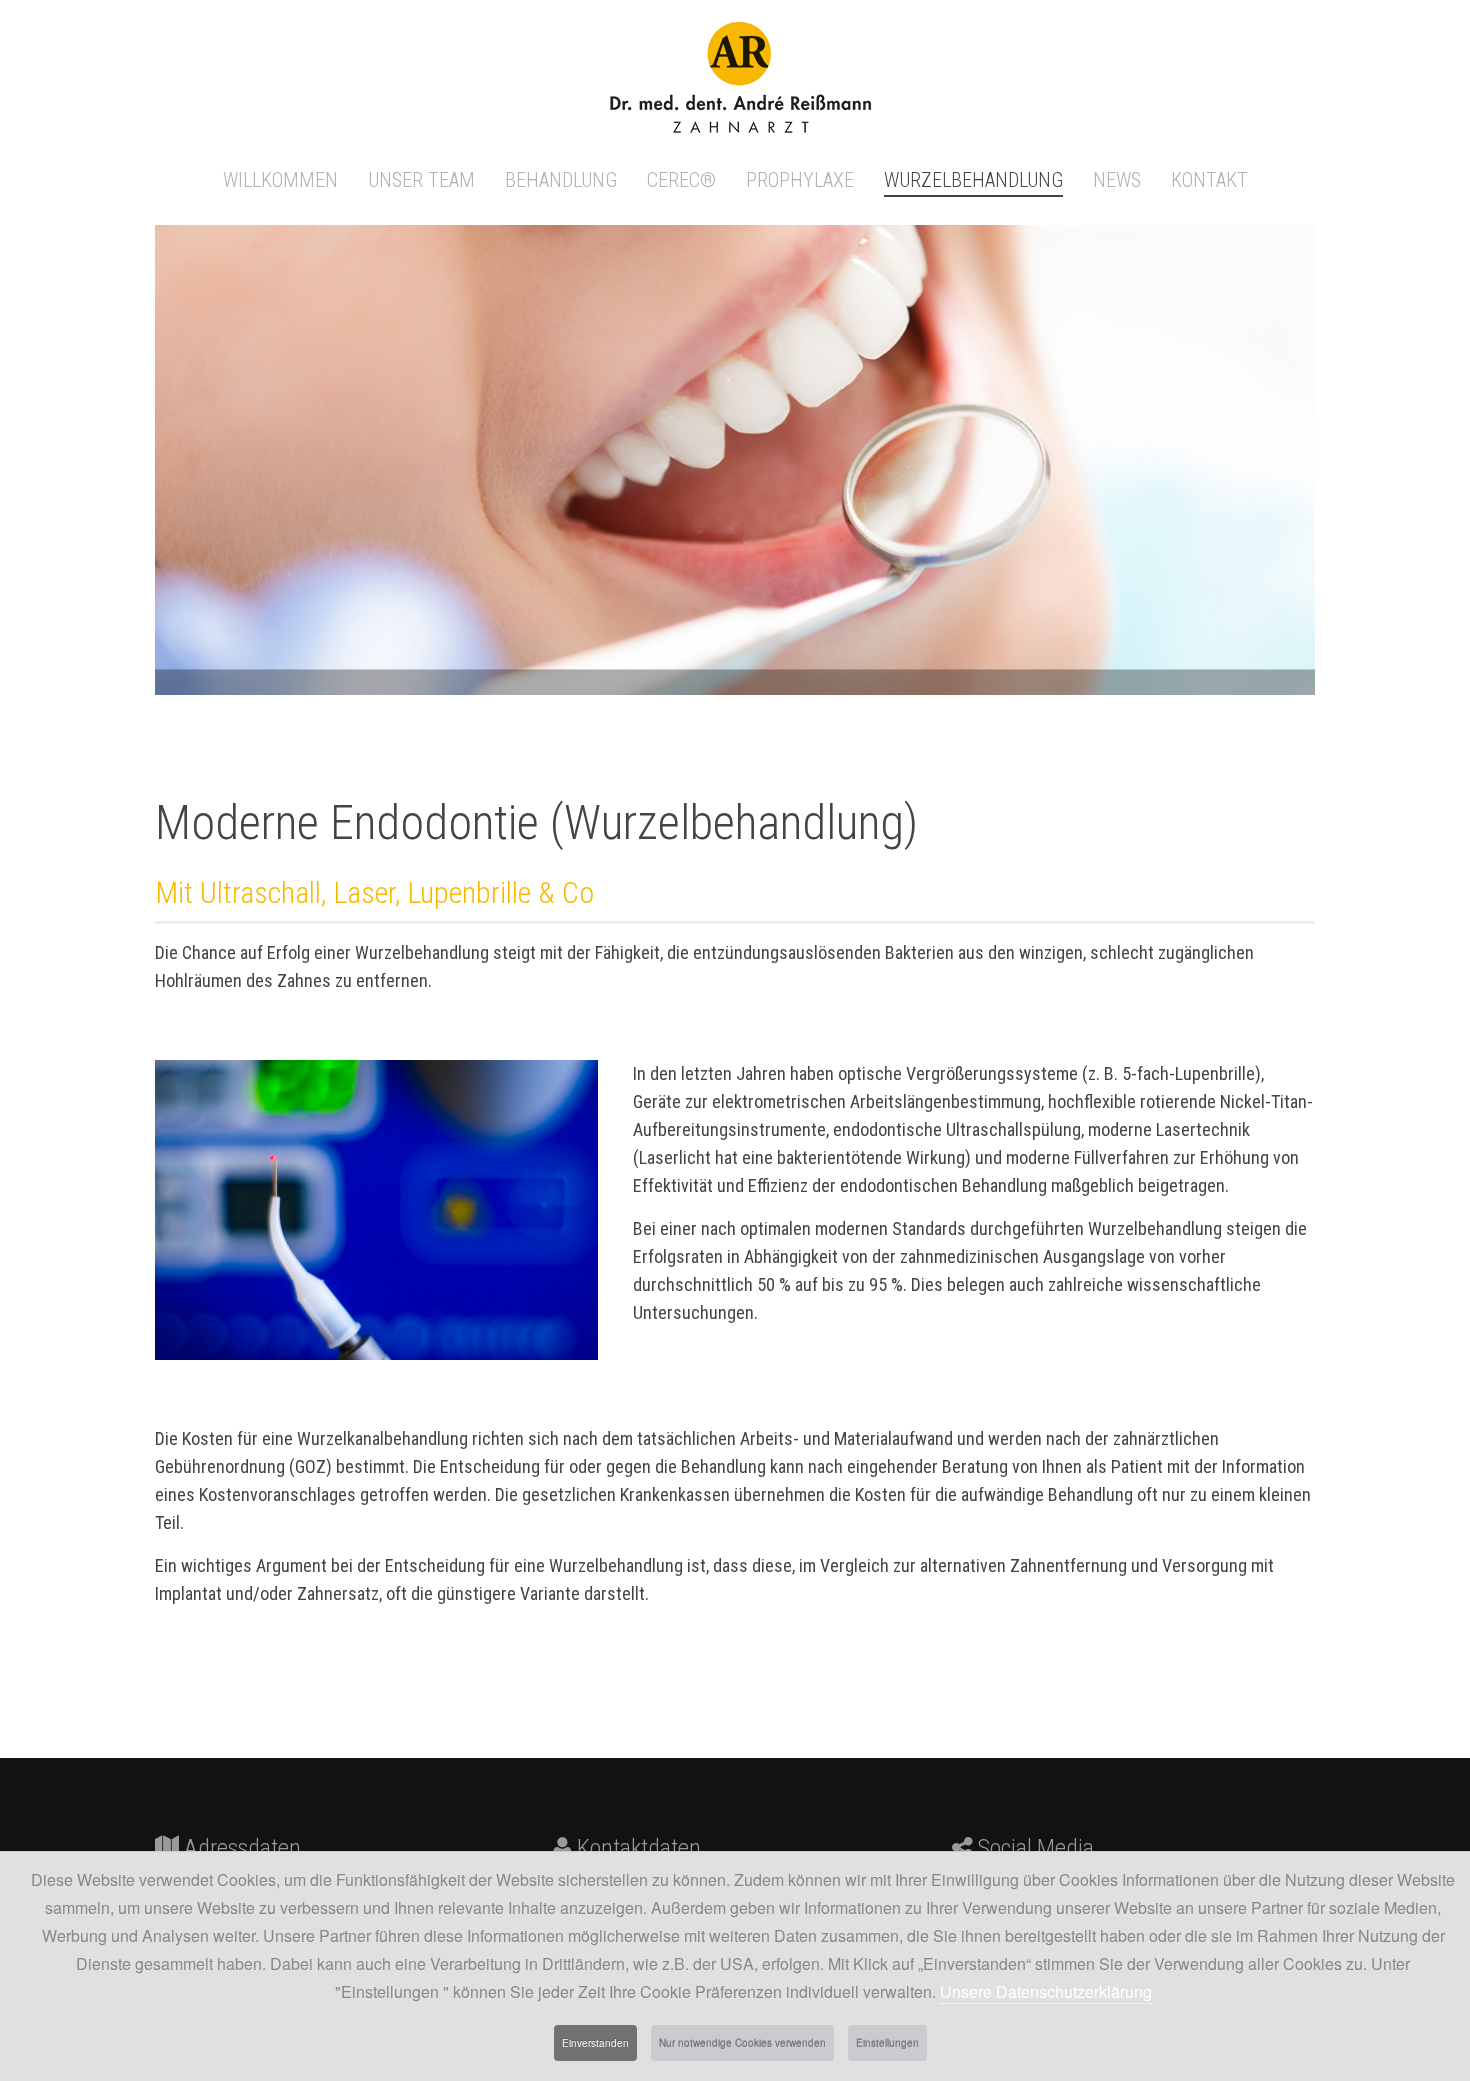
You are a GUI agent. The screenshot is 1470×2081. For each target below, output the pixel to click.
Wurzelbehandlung (973, 180)
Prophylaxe (800, 180)
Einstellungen (887, 2043)
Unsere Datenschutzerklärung (1046, 1991)
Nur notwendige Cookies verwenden (742, 2043)
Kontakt (1209, 180)
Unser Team (421, 180)
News (1117, 180)
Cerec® (681, 180)
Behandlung (561, 180)
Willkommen (280, 180)
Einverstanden (595, 2043)
